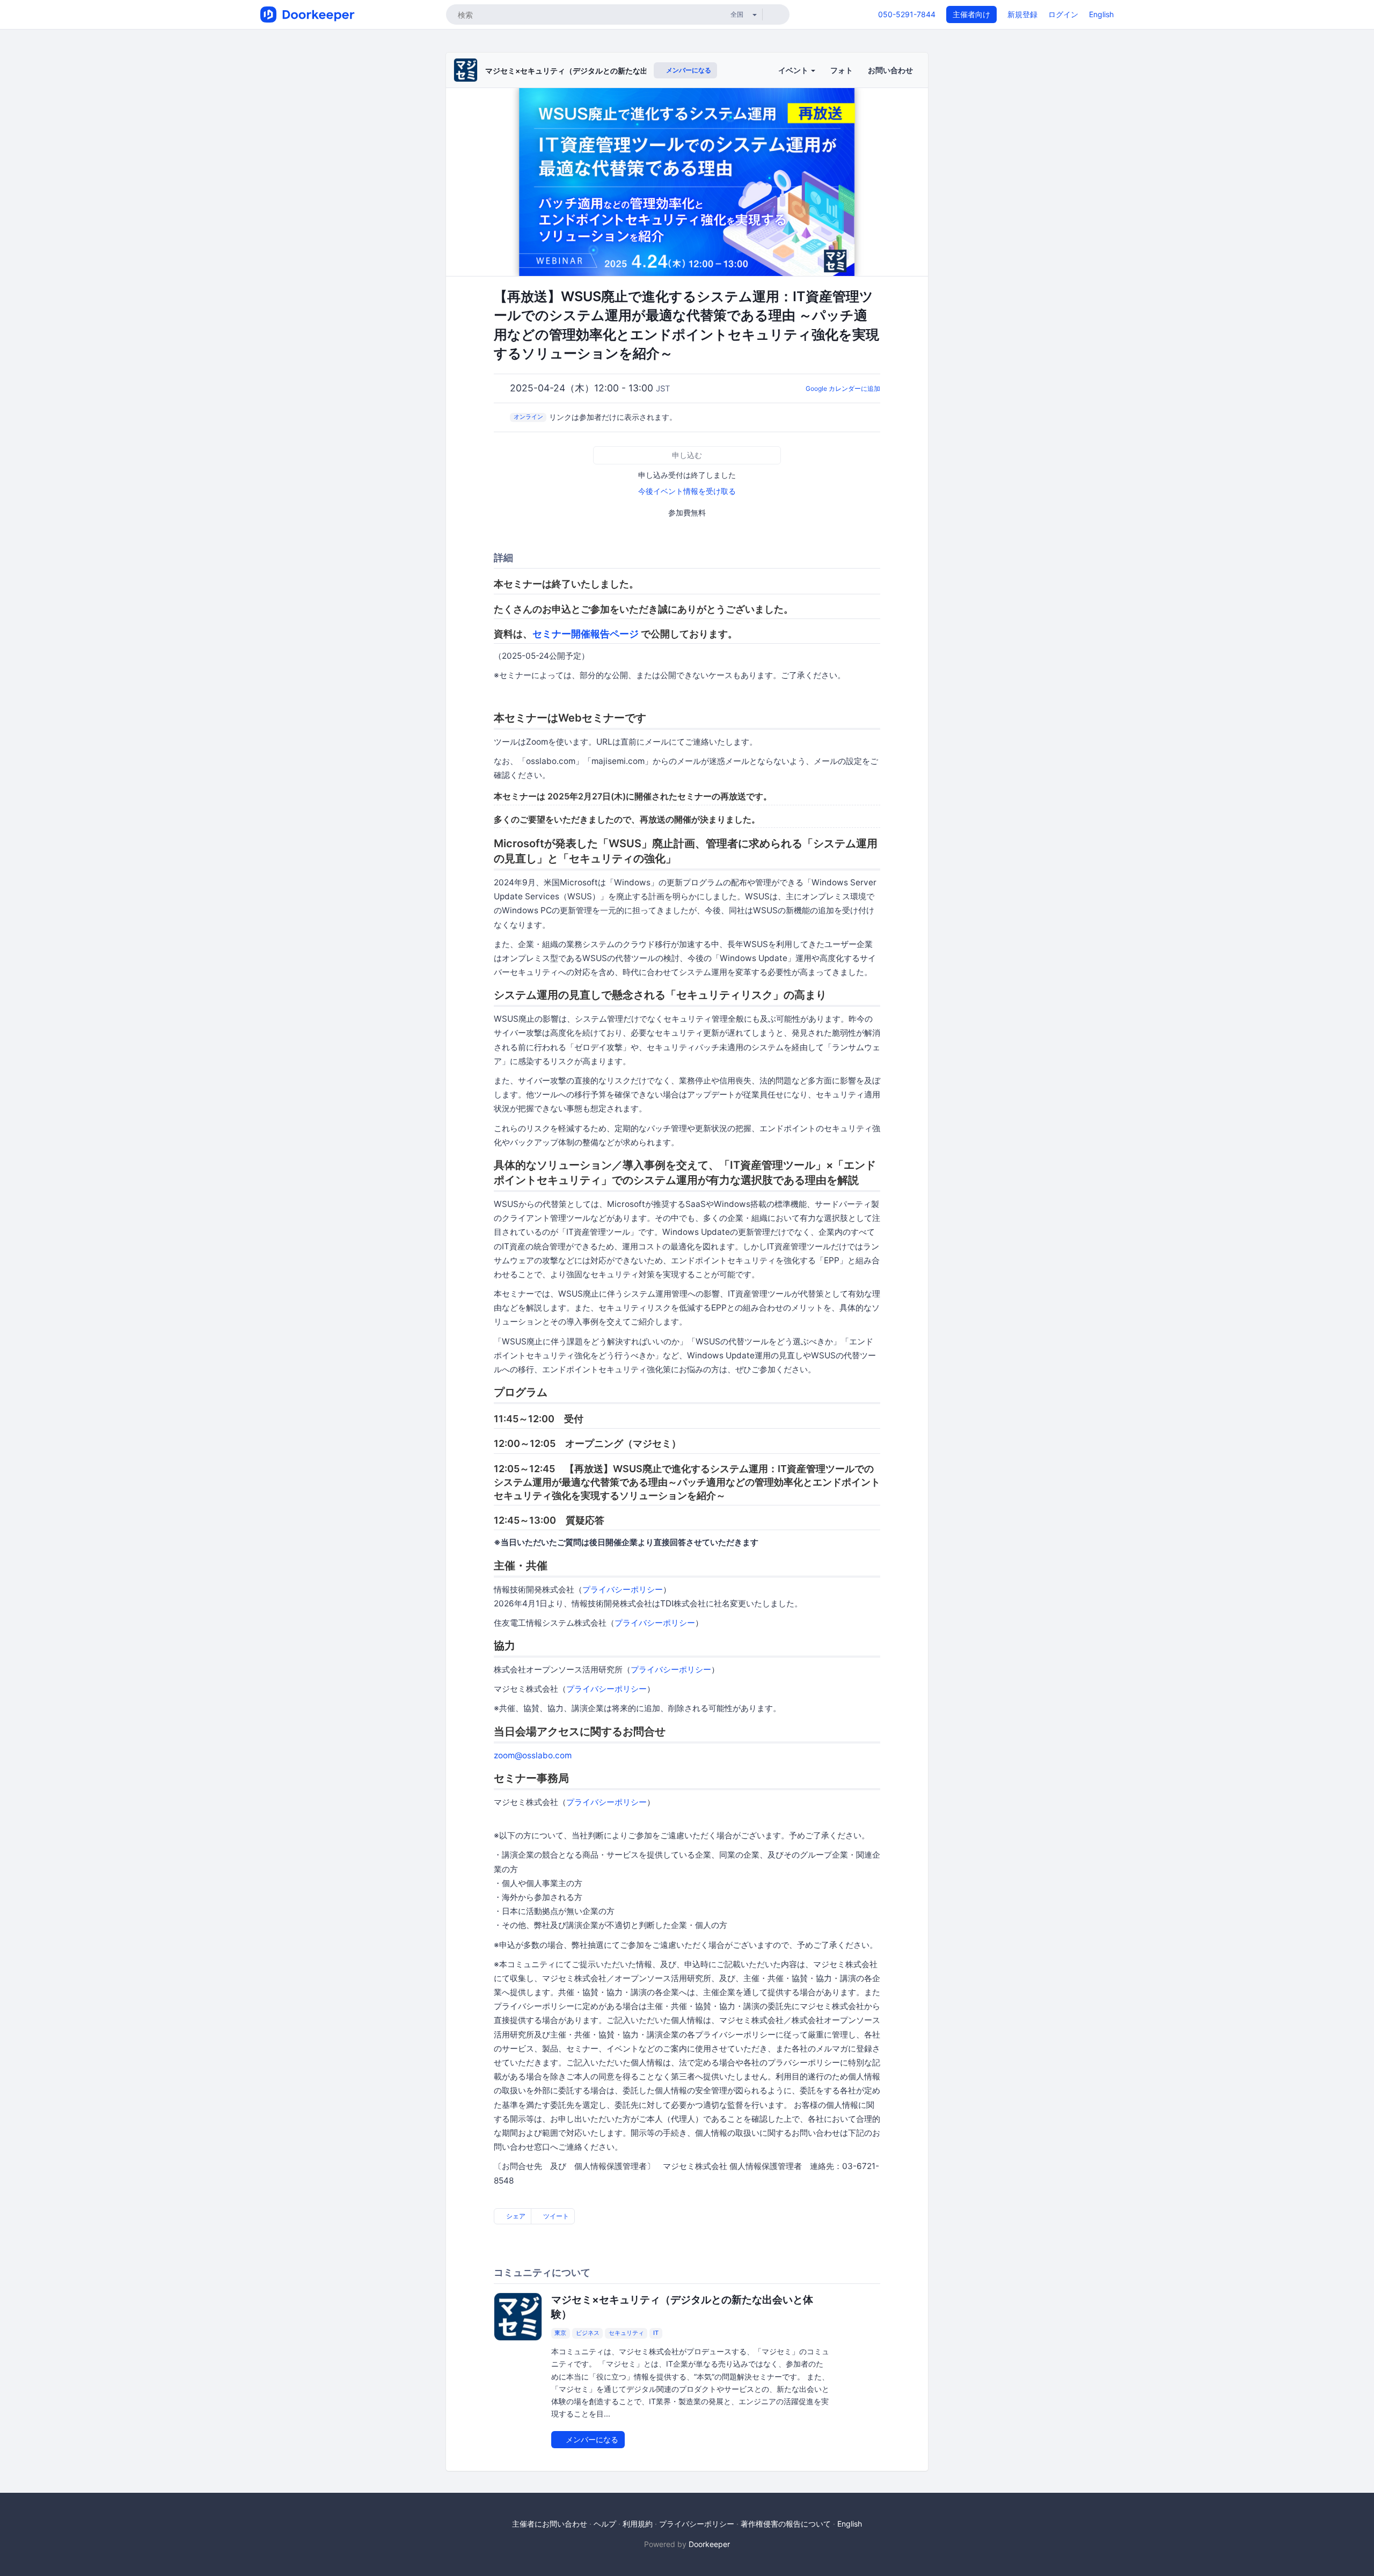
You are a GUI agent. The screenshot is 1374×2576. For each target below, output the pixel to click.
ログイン (1063, 14)
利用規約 (638, 2524)
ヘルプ (605, 2524)
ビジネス (588, 2333)
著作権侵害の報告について (786, 2524)
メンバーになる (688, 70)
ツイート (555, 2216)
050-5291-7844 (907, 14)
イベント (794, 70)
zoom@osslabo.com (533, 1755)
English (1101, 14)
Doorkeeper (709, 2544)
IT (656, 2333)
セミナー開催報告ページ (586, 634)
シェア (515, 2216)
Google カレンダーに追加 (843, 388)
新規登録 (1022, 14)
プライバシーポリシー (623, 1589)
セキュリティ (626, 2333)
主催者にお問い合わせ (550, 2524)
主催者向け (971, 14)
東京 (560, 2333)
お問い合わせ (890, 70)
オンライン (528, 417)
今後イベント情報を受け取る (687, 491)
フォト (842, 70)
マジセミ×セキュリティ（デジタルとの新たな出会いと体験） (589, 71)
